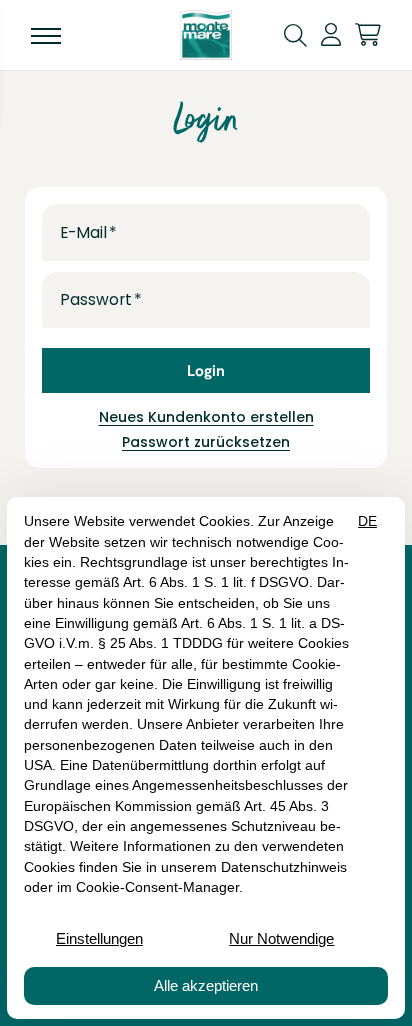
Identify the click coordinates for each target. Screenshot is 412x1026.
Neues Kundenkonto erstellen (206, 417)
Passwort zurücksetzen (206, 442)
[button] (295, 34)
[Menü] (46, 35)
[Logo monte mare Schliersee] (206, 35)
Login (206, 370)
